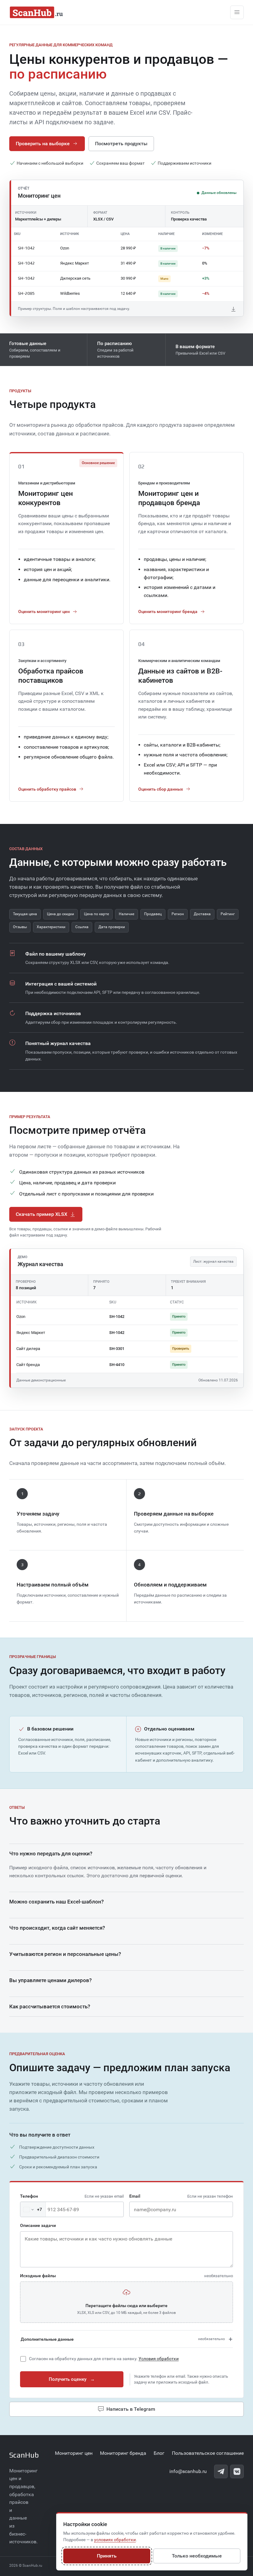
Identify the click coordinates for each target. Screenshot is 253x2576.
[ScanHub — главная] (37, 12)
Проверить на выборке (43, 144)
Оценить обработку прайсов (47, 789)
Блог (159, 2453)
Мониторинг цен (74, 2453)
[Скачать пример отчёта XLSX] (234, 309)
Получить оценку (72, 2379)
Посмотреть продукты (121, 144)
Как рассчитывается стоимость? (50, 2006)
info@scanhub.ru (188, 2471)
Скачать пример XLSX (41, 1214)
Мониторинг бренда (123, 2453)
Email (181, 2196)
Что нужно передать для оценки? (51, 1854)
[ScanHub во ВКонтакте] (237, 2471)
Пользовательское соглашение (208, 2453)
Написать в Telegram (131, 2409)
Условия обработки (159, 2359)
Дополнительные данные (123, 2339)
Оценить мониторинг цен (44, 611)
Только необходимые (197, 2556)
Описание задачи (38, 2225)
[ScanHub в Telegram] (221, 2471)
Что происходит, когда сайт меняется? (57, 1928)
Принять (107, 2556)
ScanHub (24, 2455)
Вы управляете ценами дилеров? (50, 1980)
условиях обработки (115, 2540)
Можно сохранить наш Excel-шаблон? (56, 1902)
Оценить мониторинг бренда (168, 611)
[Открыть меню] (237, 12)
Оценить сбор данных (161, 789)
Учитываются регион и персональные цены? (65, 1954)
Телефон (72, 2196)
